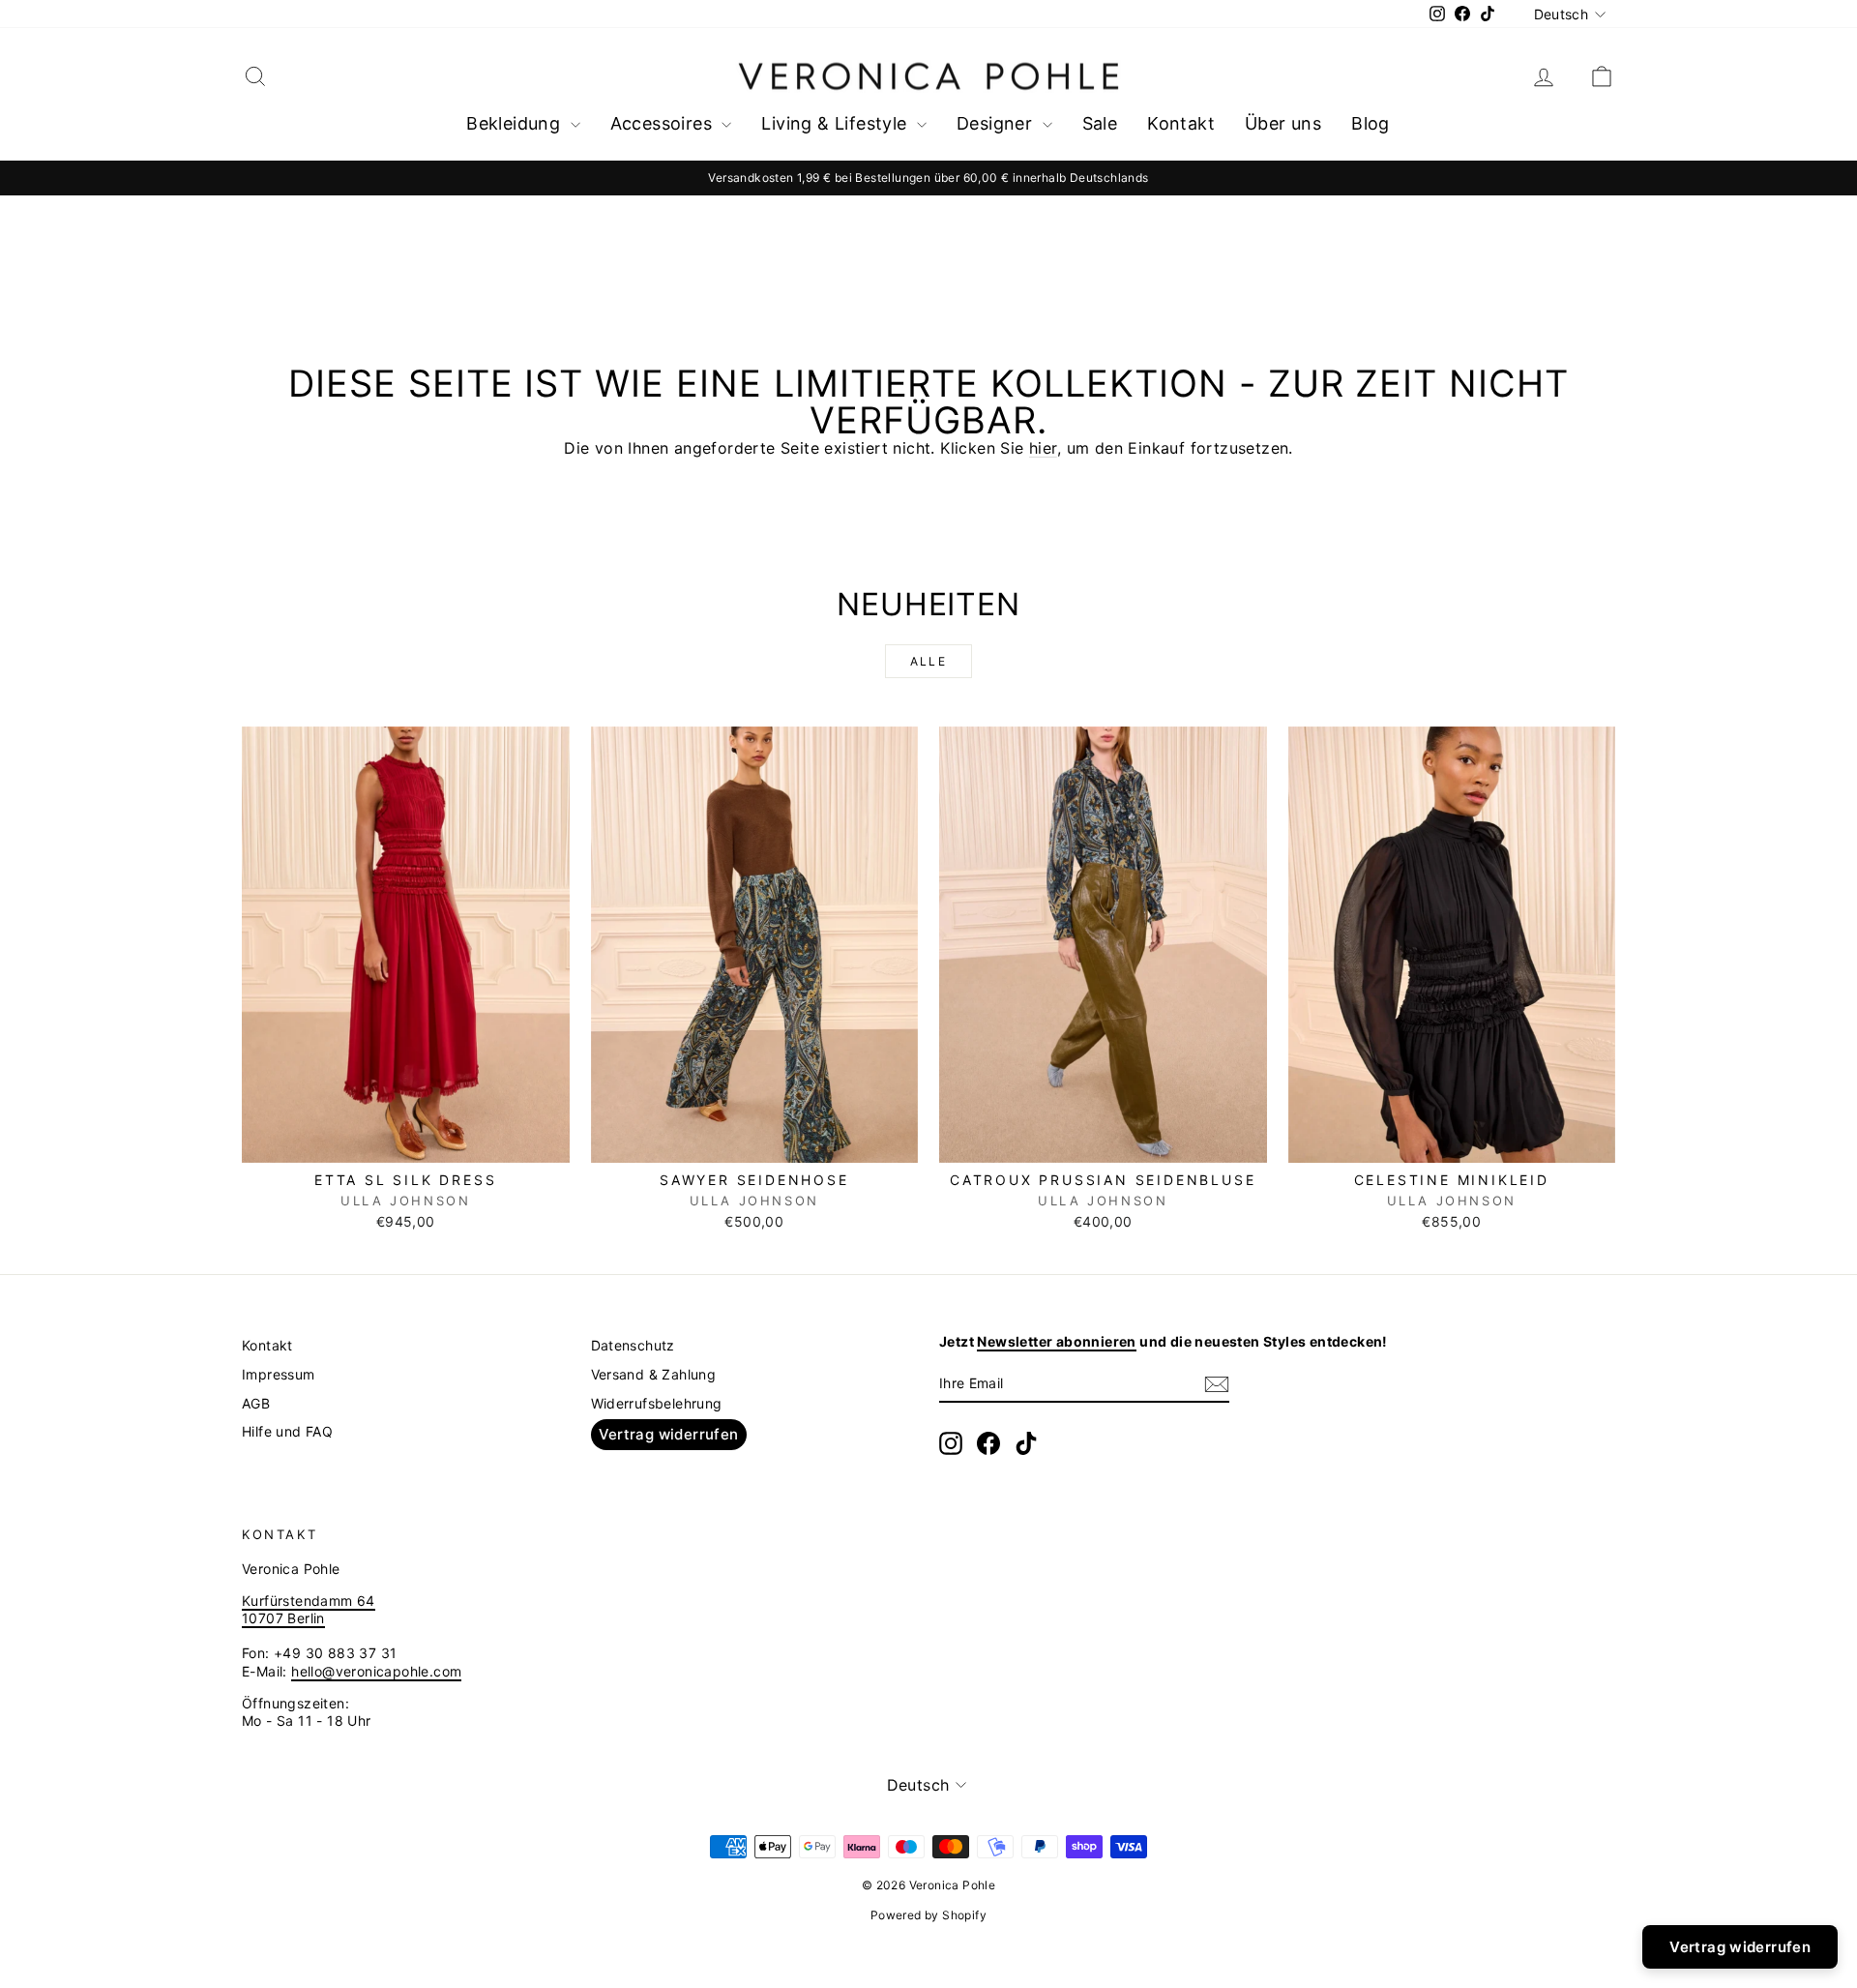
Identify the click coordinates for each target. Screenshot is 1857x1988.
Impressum (279, 1374)
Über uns (1283, 123)
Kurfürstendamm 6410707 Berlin (309, 1609)
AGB (256, 1403)
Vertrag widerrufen (669, 1434)
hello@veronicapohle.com (376, 1671)
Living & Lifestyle (837, 123)
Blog (1371, 123)
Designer (997, 123)
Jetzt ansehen (405, 1142)
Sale (1100, 123)
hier (1043, 448)
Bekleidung (516, 123)
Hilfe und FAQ (287, 1431)
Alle (929, 661)
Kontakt (1181, 123)
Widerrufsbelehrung (657, 1403)
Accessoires (664, 123)
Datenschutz (633, 1345)
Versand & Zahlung (654, 1374)
